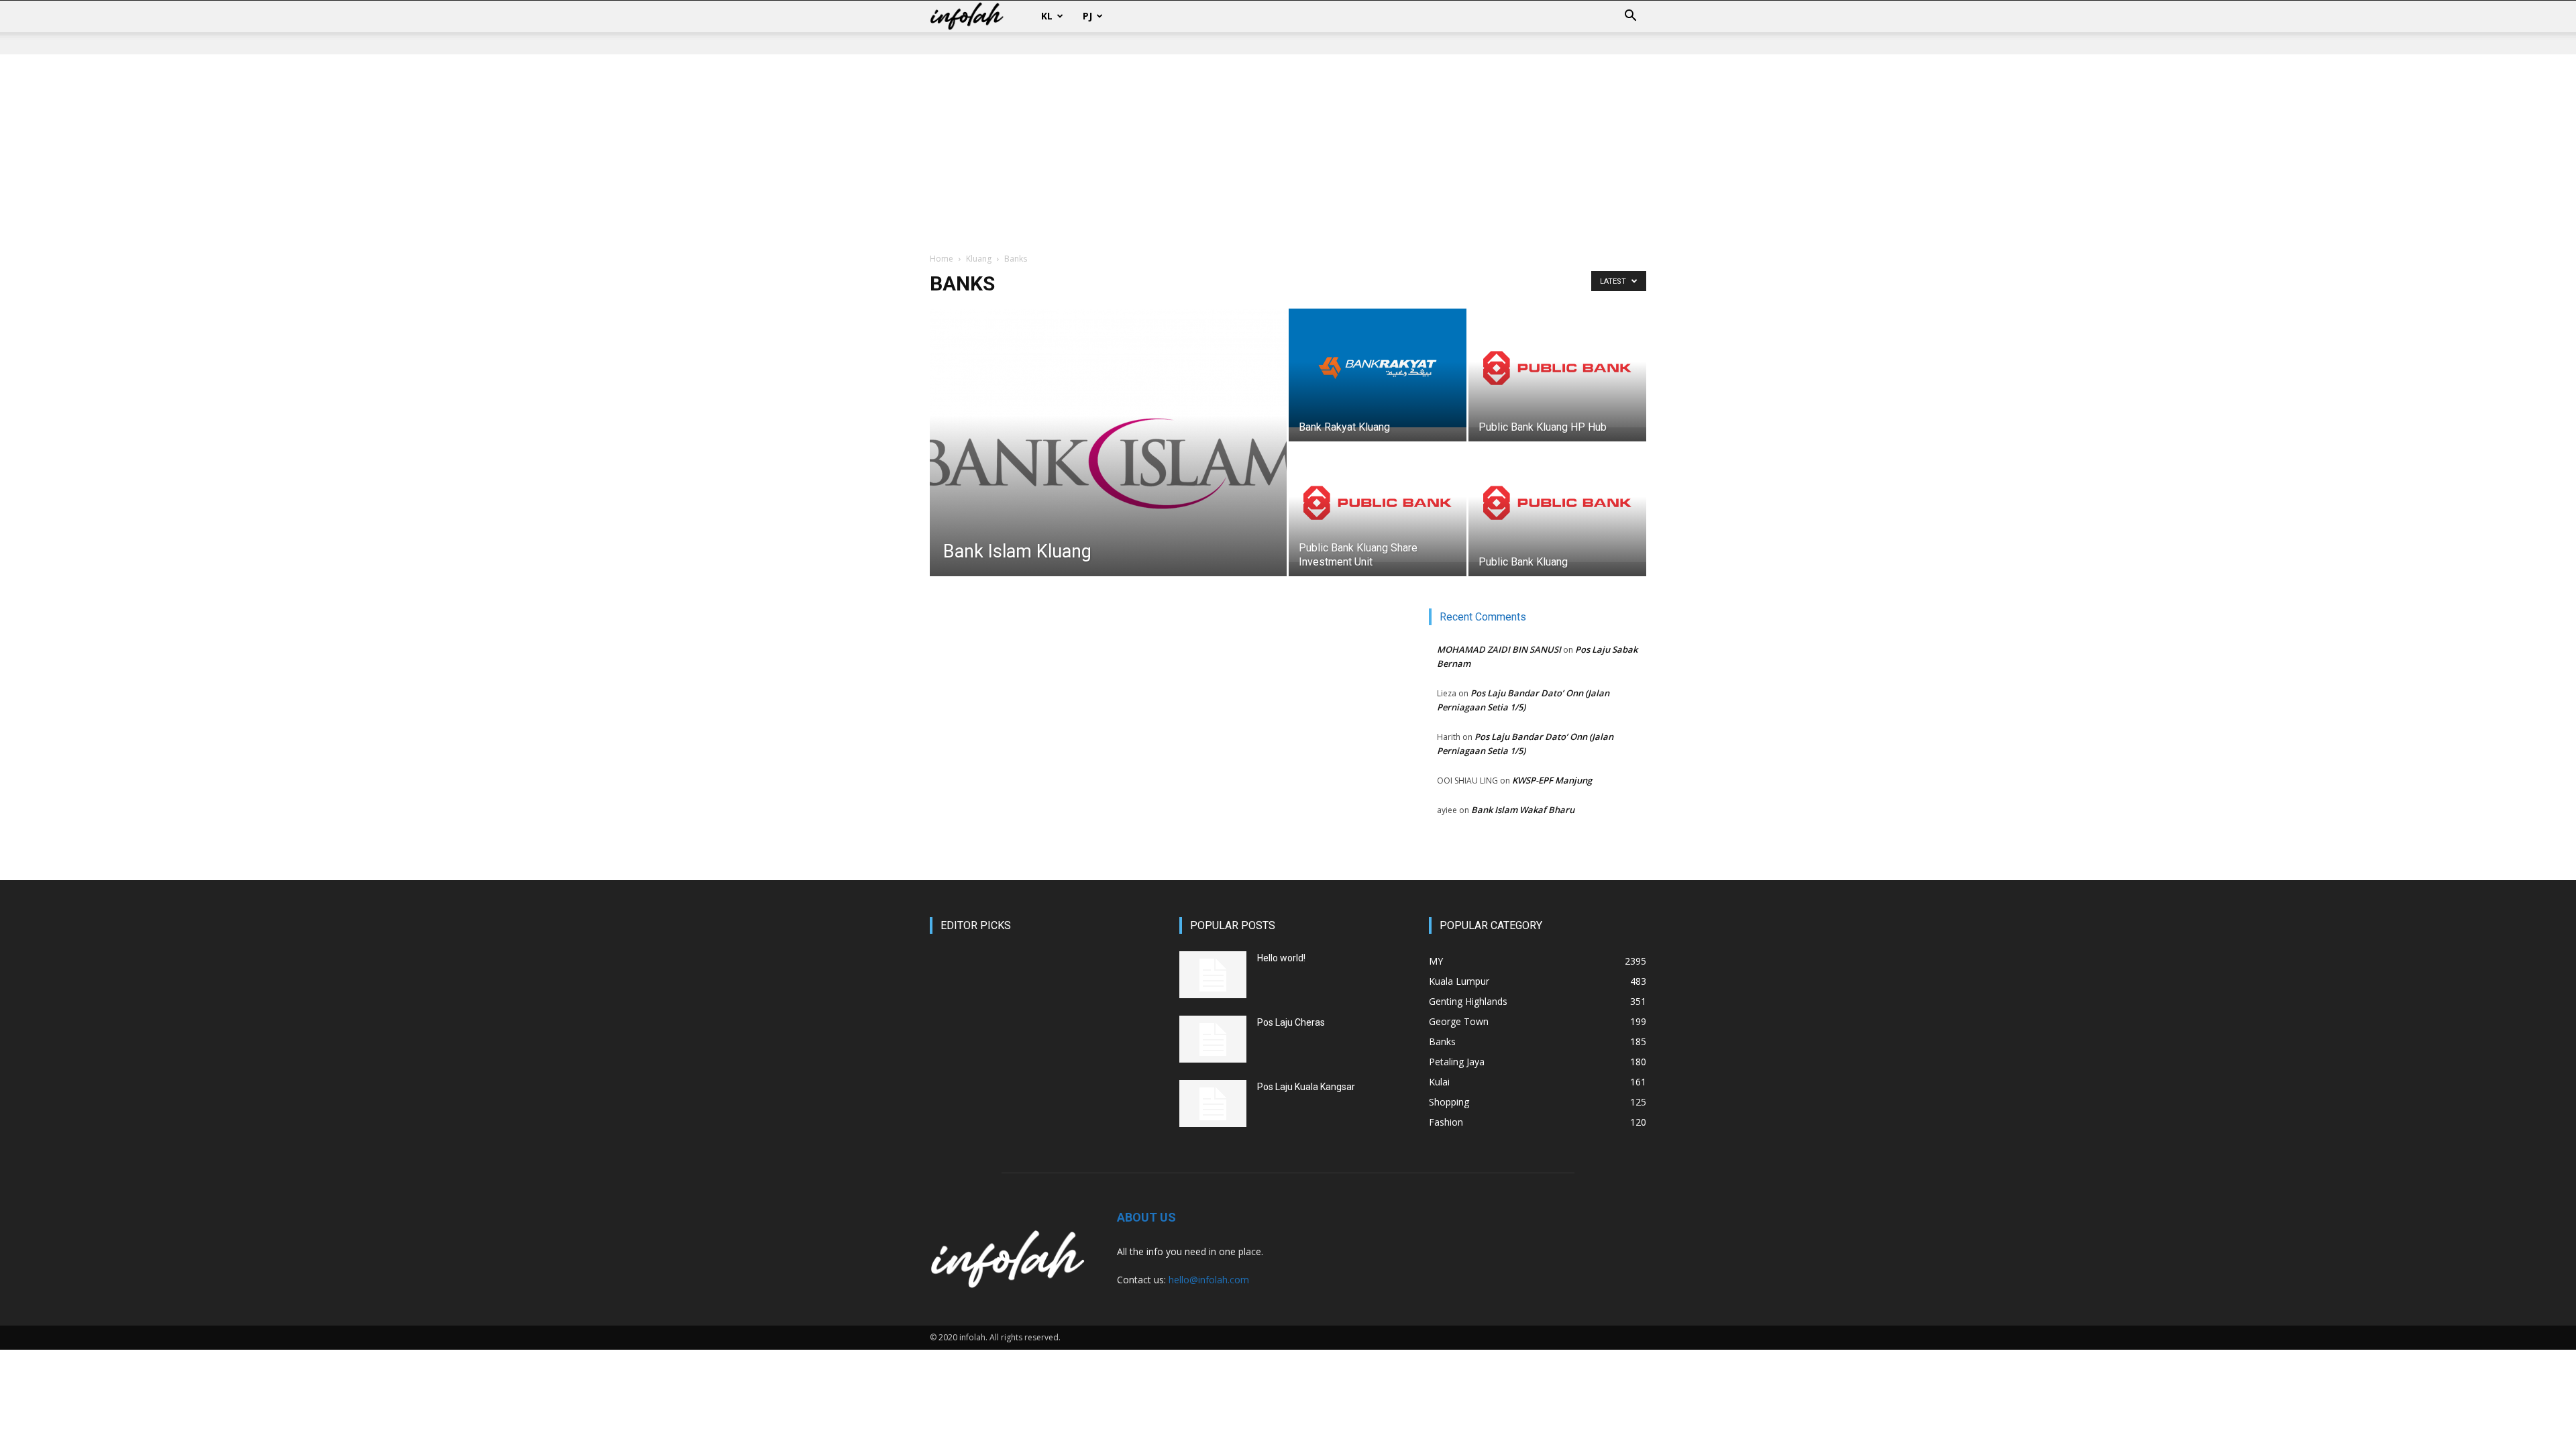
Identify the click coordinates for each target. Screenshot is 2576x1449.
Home (942, 259)
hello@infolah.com (1209, 1280)
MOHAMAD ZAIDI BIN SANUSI (1499, 649)
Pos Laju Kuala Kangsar (1306, 1087)
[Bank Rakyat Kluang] (1378, 368)
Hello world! (1281, 958)
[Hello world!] (1213, 975)
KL (1047, 16)
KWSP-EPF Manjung (1552, 780)
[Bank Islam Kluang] (1108, 464)
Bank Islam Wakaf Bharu (1523, 810)
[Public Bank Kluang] (1557, 503)
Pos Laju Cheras (1291, 1022)
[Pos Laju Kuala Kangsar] (1213, 1104)
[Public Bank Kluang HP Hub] (1557, 368)
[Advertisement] (1288, 154)
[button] (1630, 17)
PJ (1087, 16)
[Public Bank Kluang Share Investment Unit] (1378, 503)
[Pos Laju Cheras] (1213, 1039)
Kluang (979, 259)
